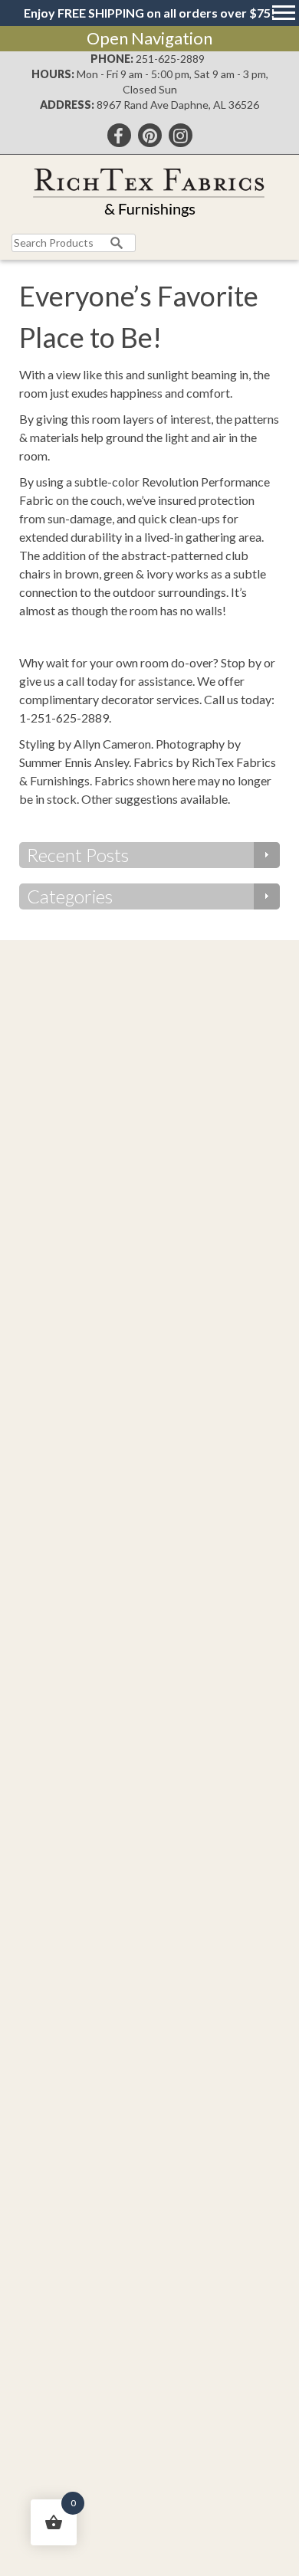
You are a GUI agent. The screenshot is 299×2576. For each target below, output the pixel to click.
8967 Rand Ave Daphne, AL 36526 (178, 105)
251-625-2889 (170, 59)
